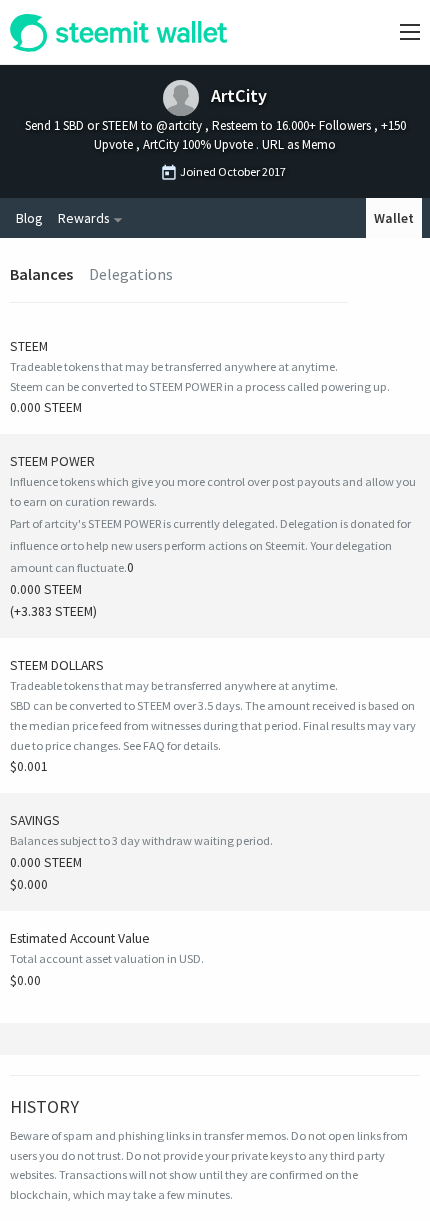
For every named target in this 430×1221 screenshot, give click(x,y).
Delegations (131, 274)
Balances (41, 274)
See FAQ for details (170, 745)
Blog (29, 218)
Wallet (394, 218)
